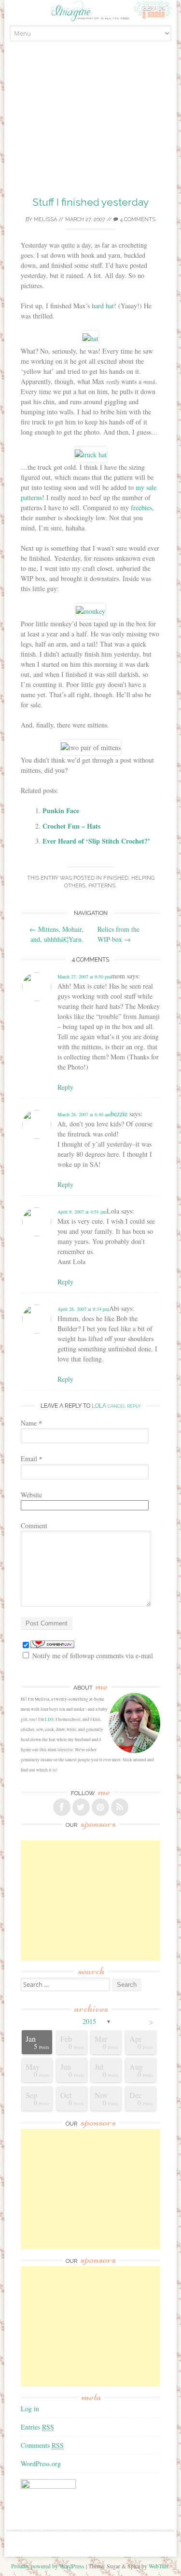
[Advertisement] (91, 130)
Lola (99, 1406)
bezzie (119, 1114)
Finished (116, 878)
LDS (49, 1719)
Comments (42, 2445)
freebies (141, 508)
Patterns (102, 886)
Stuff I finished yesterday (90, 202)
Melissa (45, 219)
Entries (37, 2427)
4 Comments (137, 219)
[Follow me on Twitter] (81, 1807)
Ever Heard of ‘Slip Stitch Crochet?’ (96, 841)
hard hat (103, 306)
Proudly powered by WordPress (48, 2566)
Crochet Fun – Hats (71, 826)
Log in (30, 2409)
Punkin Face (61, 811)
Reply (65, 1087)
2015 (89, 2021)
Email (32, 1459)
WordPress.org (41, 2464)
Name (31, 1423)
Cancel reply (124, 1406)
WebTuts (159, 2566)
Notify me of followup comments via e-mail (93, 1656)
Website (31, 1495)
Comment (34, 1526)
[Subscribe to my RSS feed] (120, 1807)
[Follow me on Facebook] (62, 1807)
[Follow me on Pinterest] (100, 1807)
